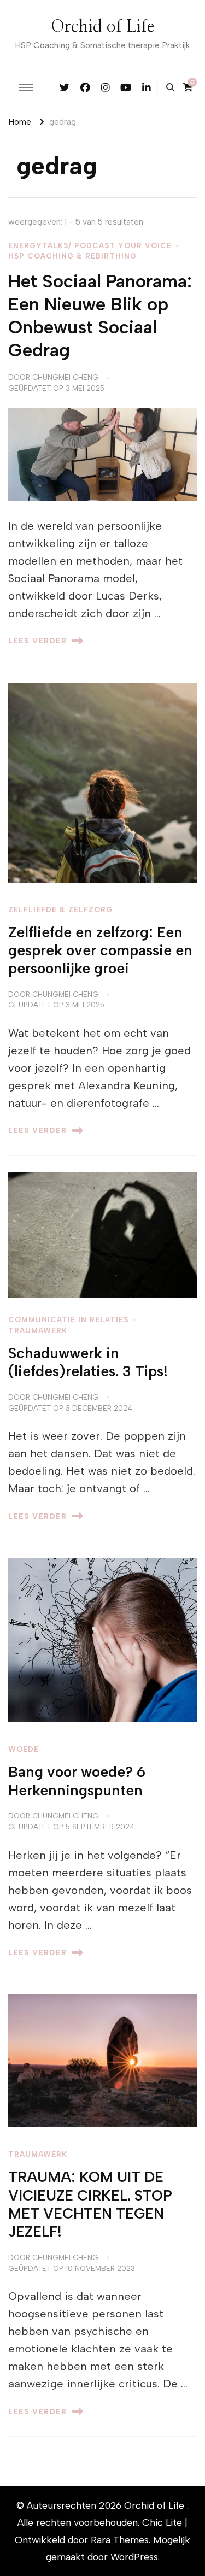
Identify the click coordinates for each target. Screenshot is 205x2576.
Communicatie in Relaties (68, 1319)
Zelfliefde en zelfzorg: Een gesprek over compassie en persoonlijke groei (100, 951)
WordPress (134, 2557)
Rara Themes (120, 2540)
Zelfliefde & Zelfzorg (60, 909)
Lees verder (37, 641)
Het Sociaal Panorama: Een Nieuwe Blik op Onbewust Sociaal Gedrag (100, 315)
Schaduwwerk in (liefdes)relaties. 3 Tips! (88, 1362)
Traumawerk (38, 1330)
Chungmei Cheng (65, 377)
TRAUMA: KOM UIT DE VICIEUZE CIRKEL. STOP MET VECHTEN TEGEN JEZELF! (90, 2204)
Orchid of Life (102, 27)
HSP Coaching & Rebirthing (72, 256)
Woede (24, 1749)
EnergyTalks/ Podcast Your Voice (90, 245)
